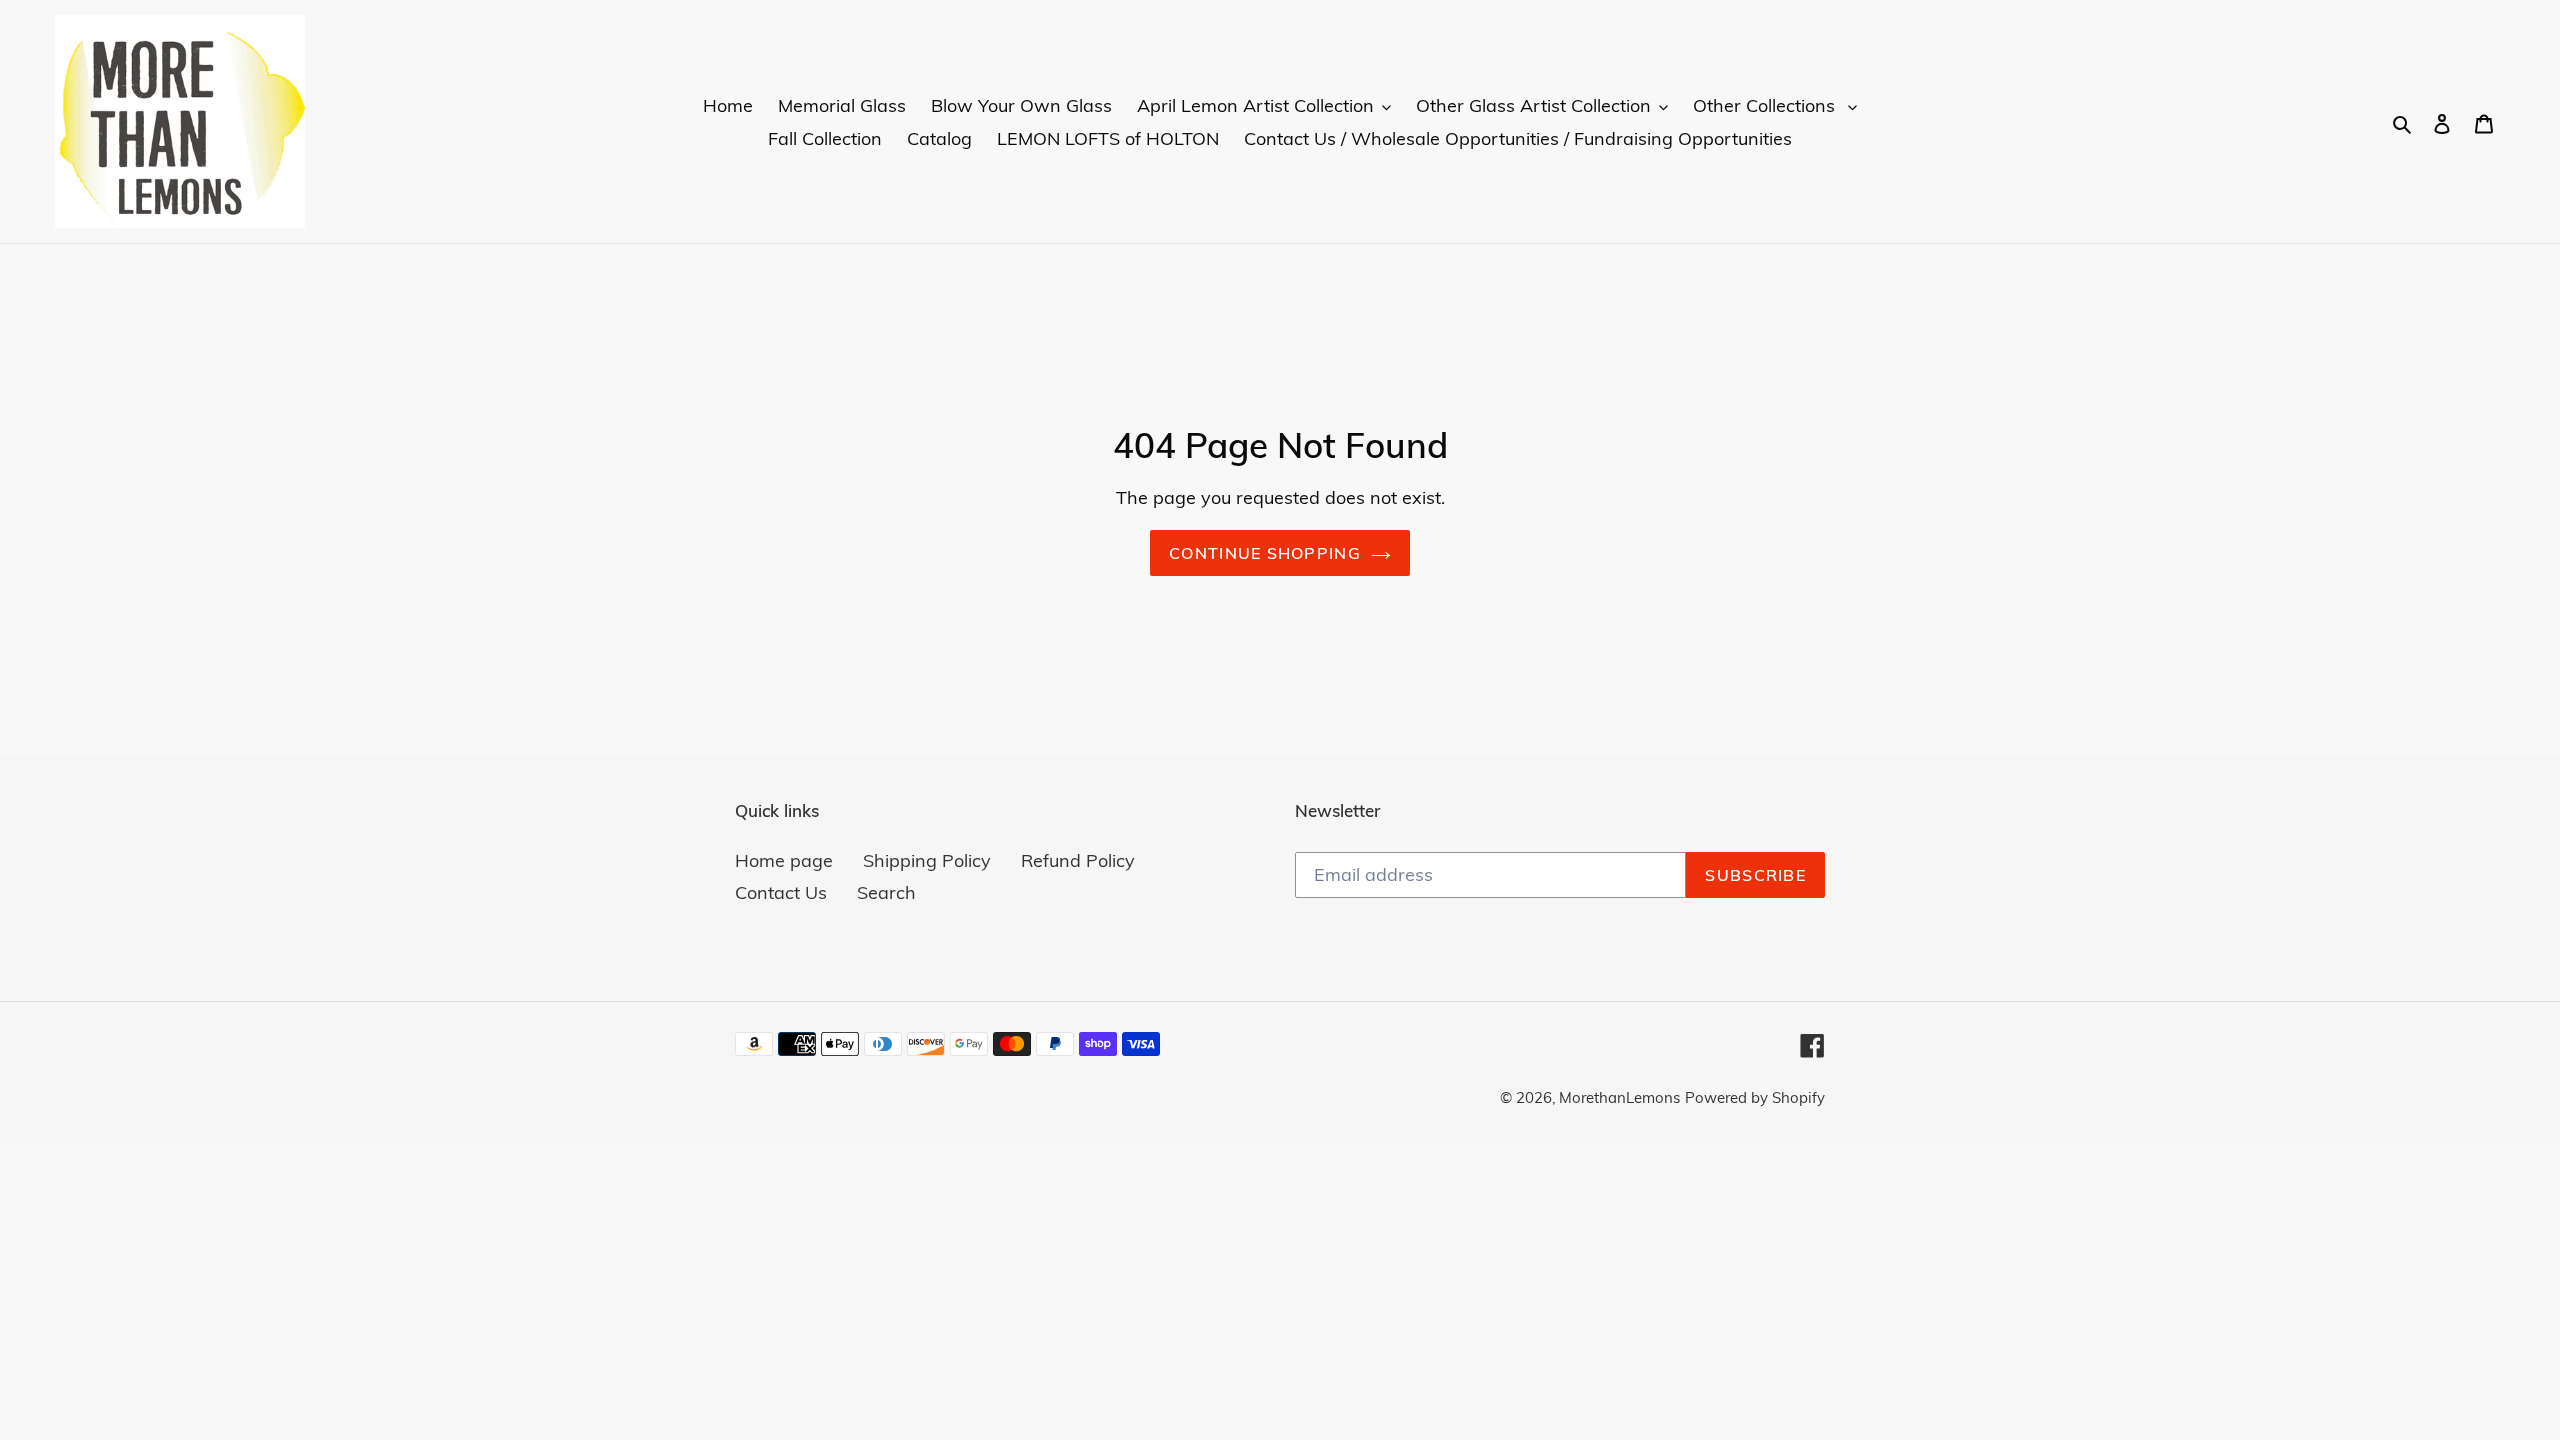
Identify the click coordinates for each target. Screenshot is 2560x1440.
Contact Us (781, 892)
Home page (784, 860)
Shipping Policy (927, 860)
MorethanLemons (1619, 1097)
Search (886, 892)
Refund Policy (1078, 860)
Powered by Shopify (1755, 1097)
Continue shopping (1265, 553)
